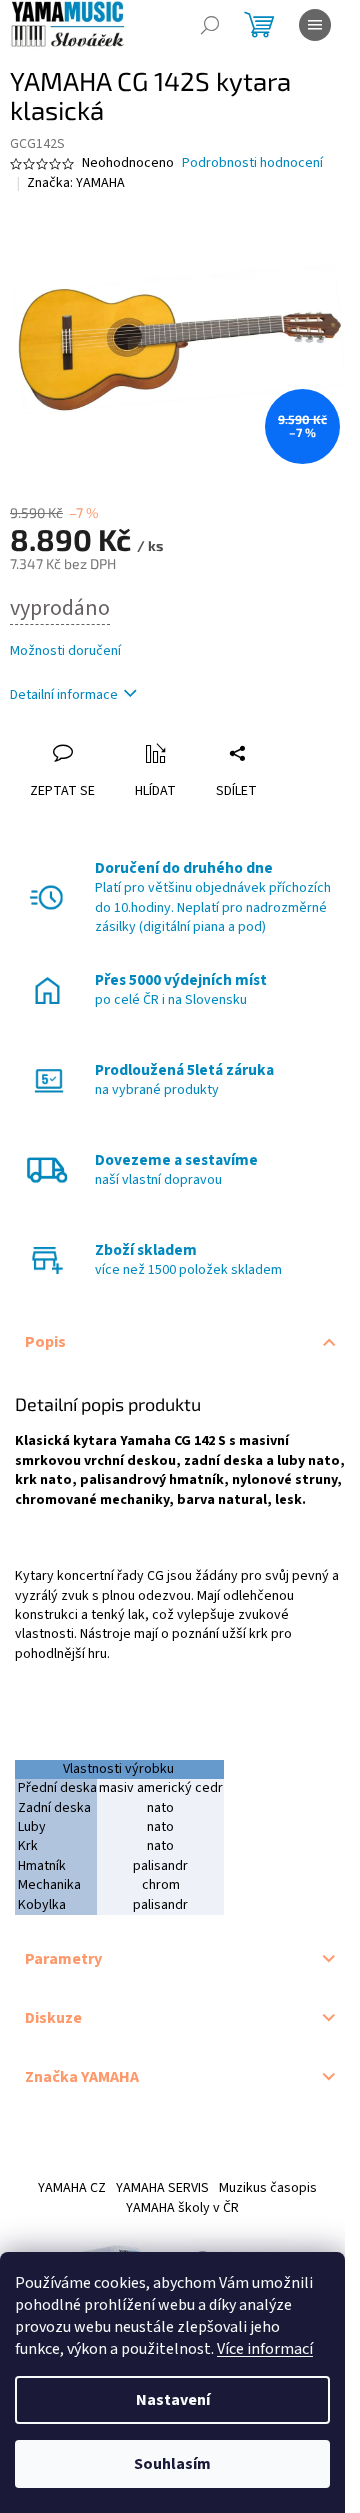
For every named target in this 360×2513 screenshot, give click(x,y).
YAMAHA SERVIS (162, 2188)
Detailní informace (64, 695)
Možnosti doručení (65, 651)
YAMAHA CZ (72, 2188)
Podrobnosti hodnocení (252, 163)
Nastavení (173, 2400)
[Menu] (315, 25)
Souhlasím (172, 2464)
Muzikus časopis (268, 2188)
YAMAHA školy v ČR (182, 2208)
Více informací (265, 2349)
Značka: (76, 183)
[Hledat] (210, 25)
